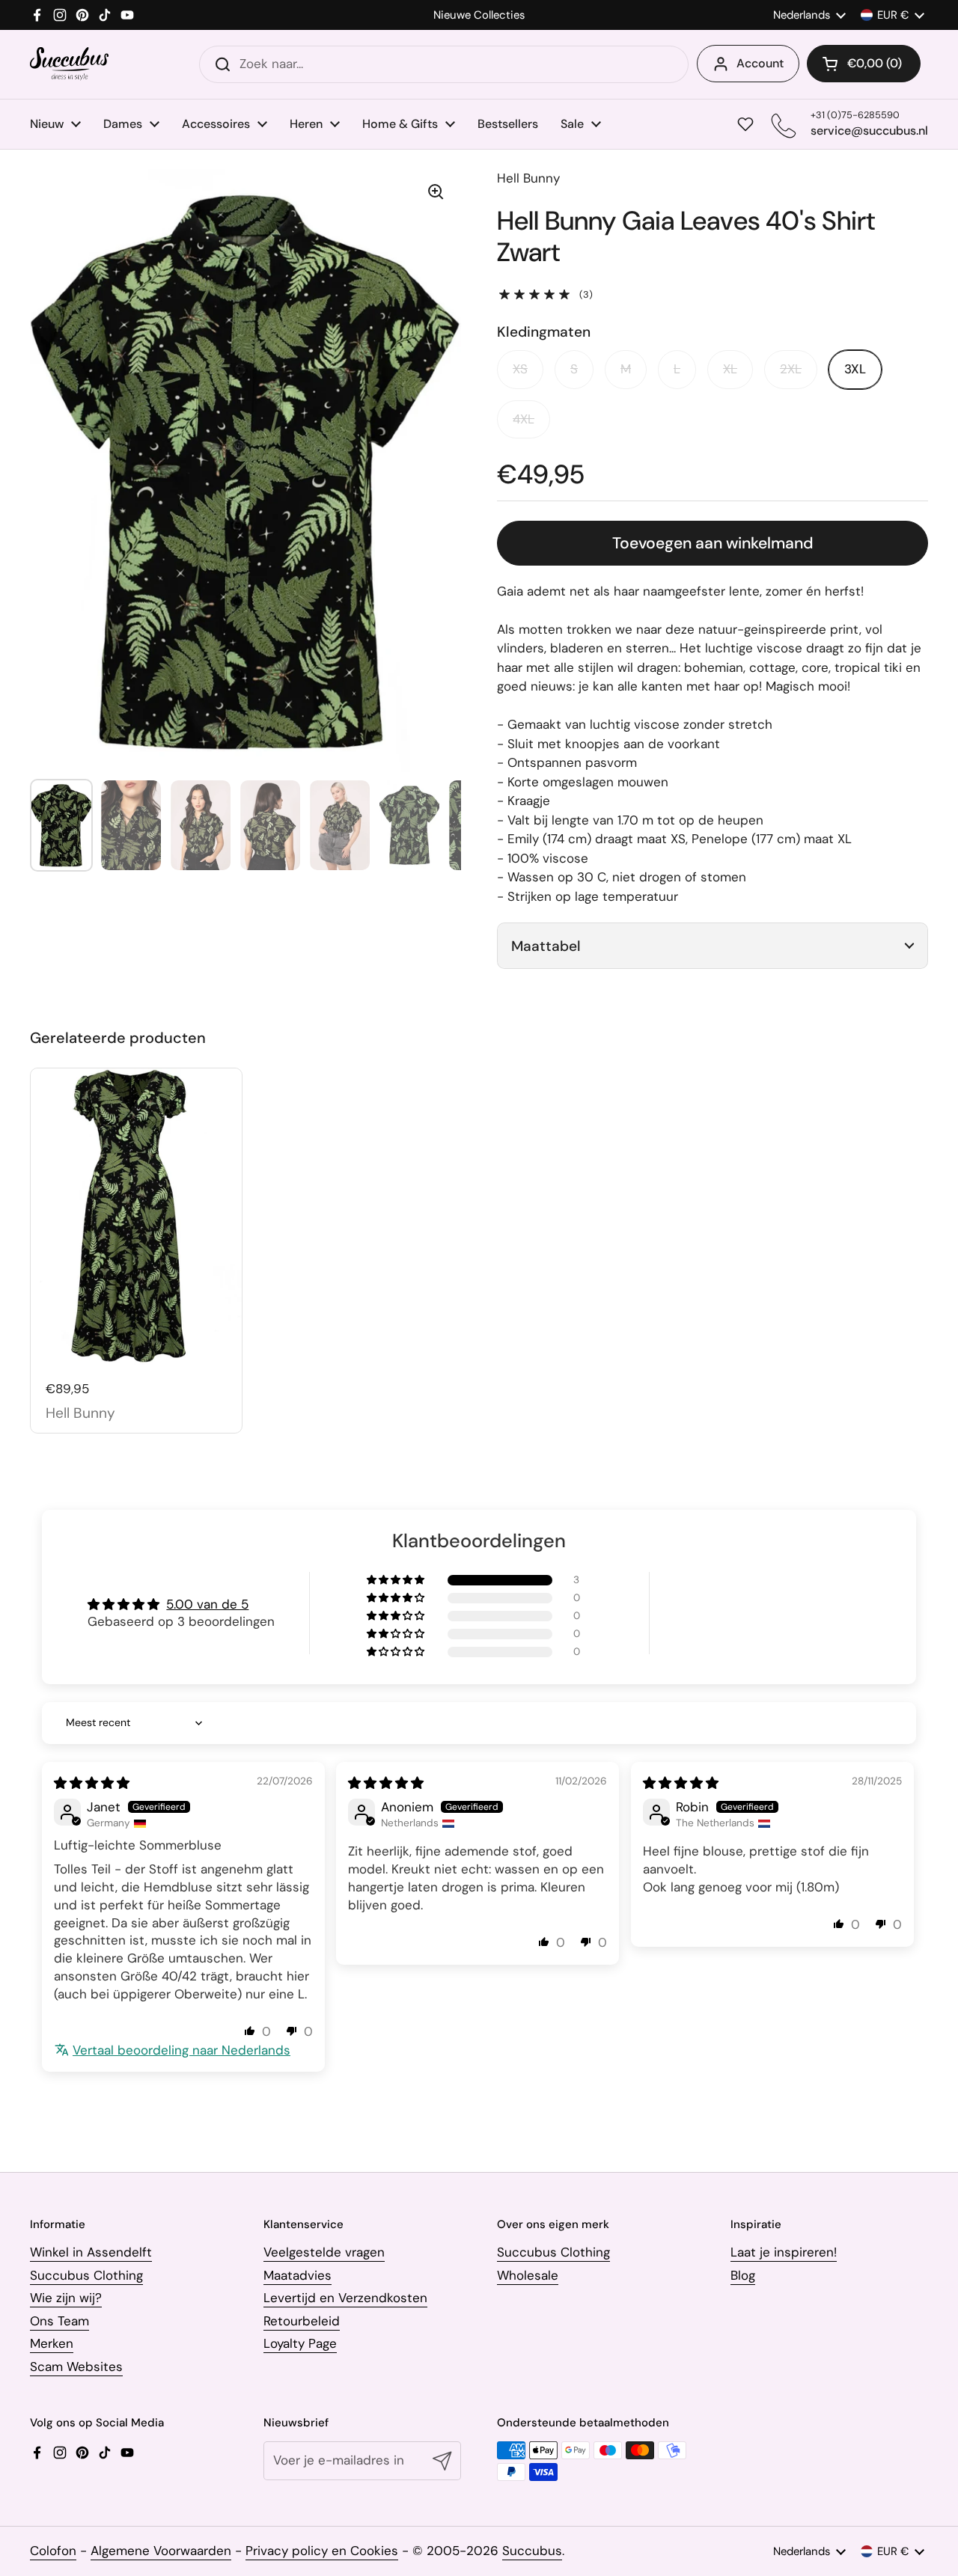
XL (730, 369)
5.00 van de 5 (207, 1604)
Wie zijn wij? (66, 2298)
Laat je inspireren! (784, 2252)
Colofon (53, 2551)
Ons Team (60, 2321)
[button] (864, 64)
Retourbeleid (302, 2321)
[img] (92, 1783)
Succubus (532, 2551)
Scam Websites (76, 2367)
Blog (743, 2275)
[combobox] (444, 64)
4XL (524, 419)
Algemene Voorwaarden (161, 2551)
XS (520, 369)
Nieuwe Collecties (479, 15)
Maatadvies (298, 2275)
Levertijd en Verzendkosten (345, 2298)
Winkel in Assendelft (91, 2252)
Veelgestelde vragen (324, 2252)
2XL (791, 369)
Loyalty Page (300, 2343)
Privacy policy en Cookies (322, 2551)
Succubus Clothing (86, 2275)
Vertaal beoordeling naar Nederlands (181, 2050)
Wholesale (528, 2275)
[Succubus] (69, 64)
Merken (52, 2343)
